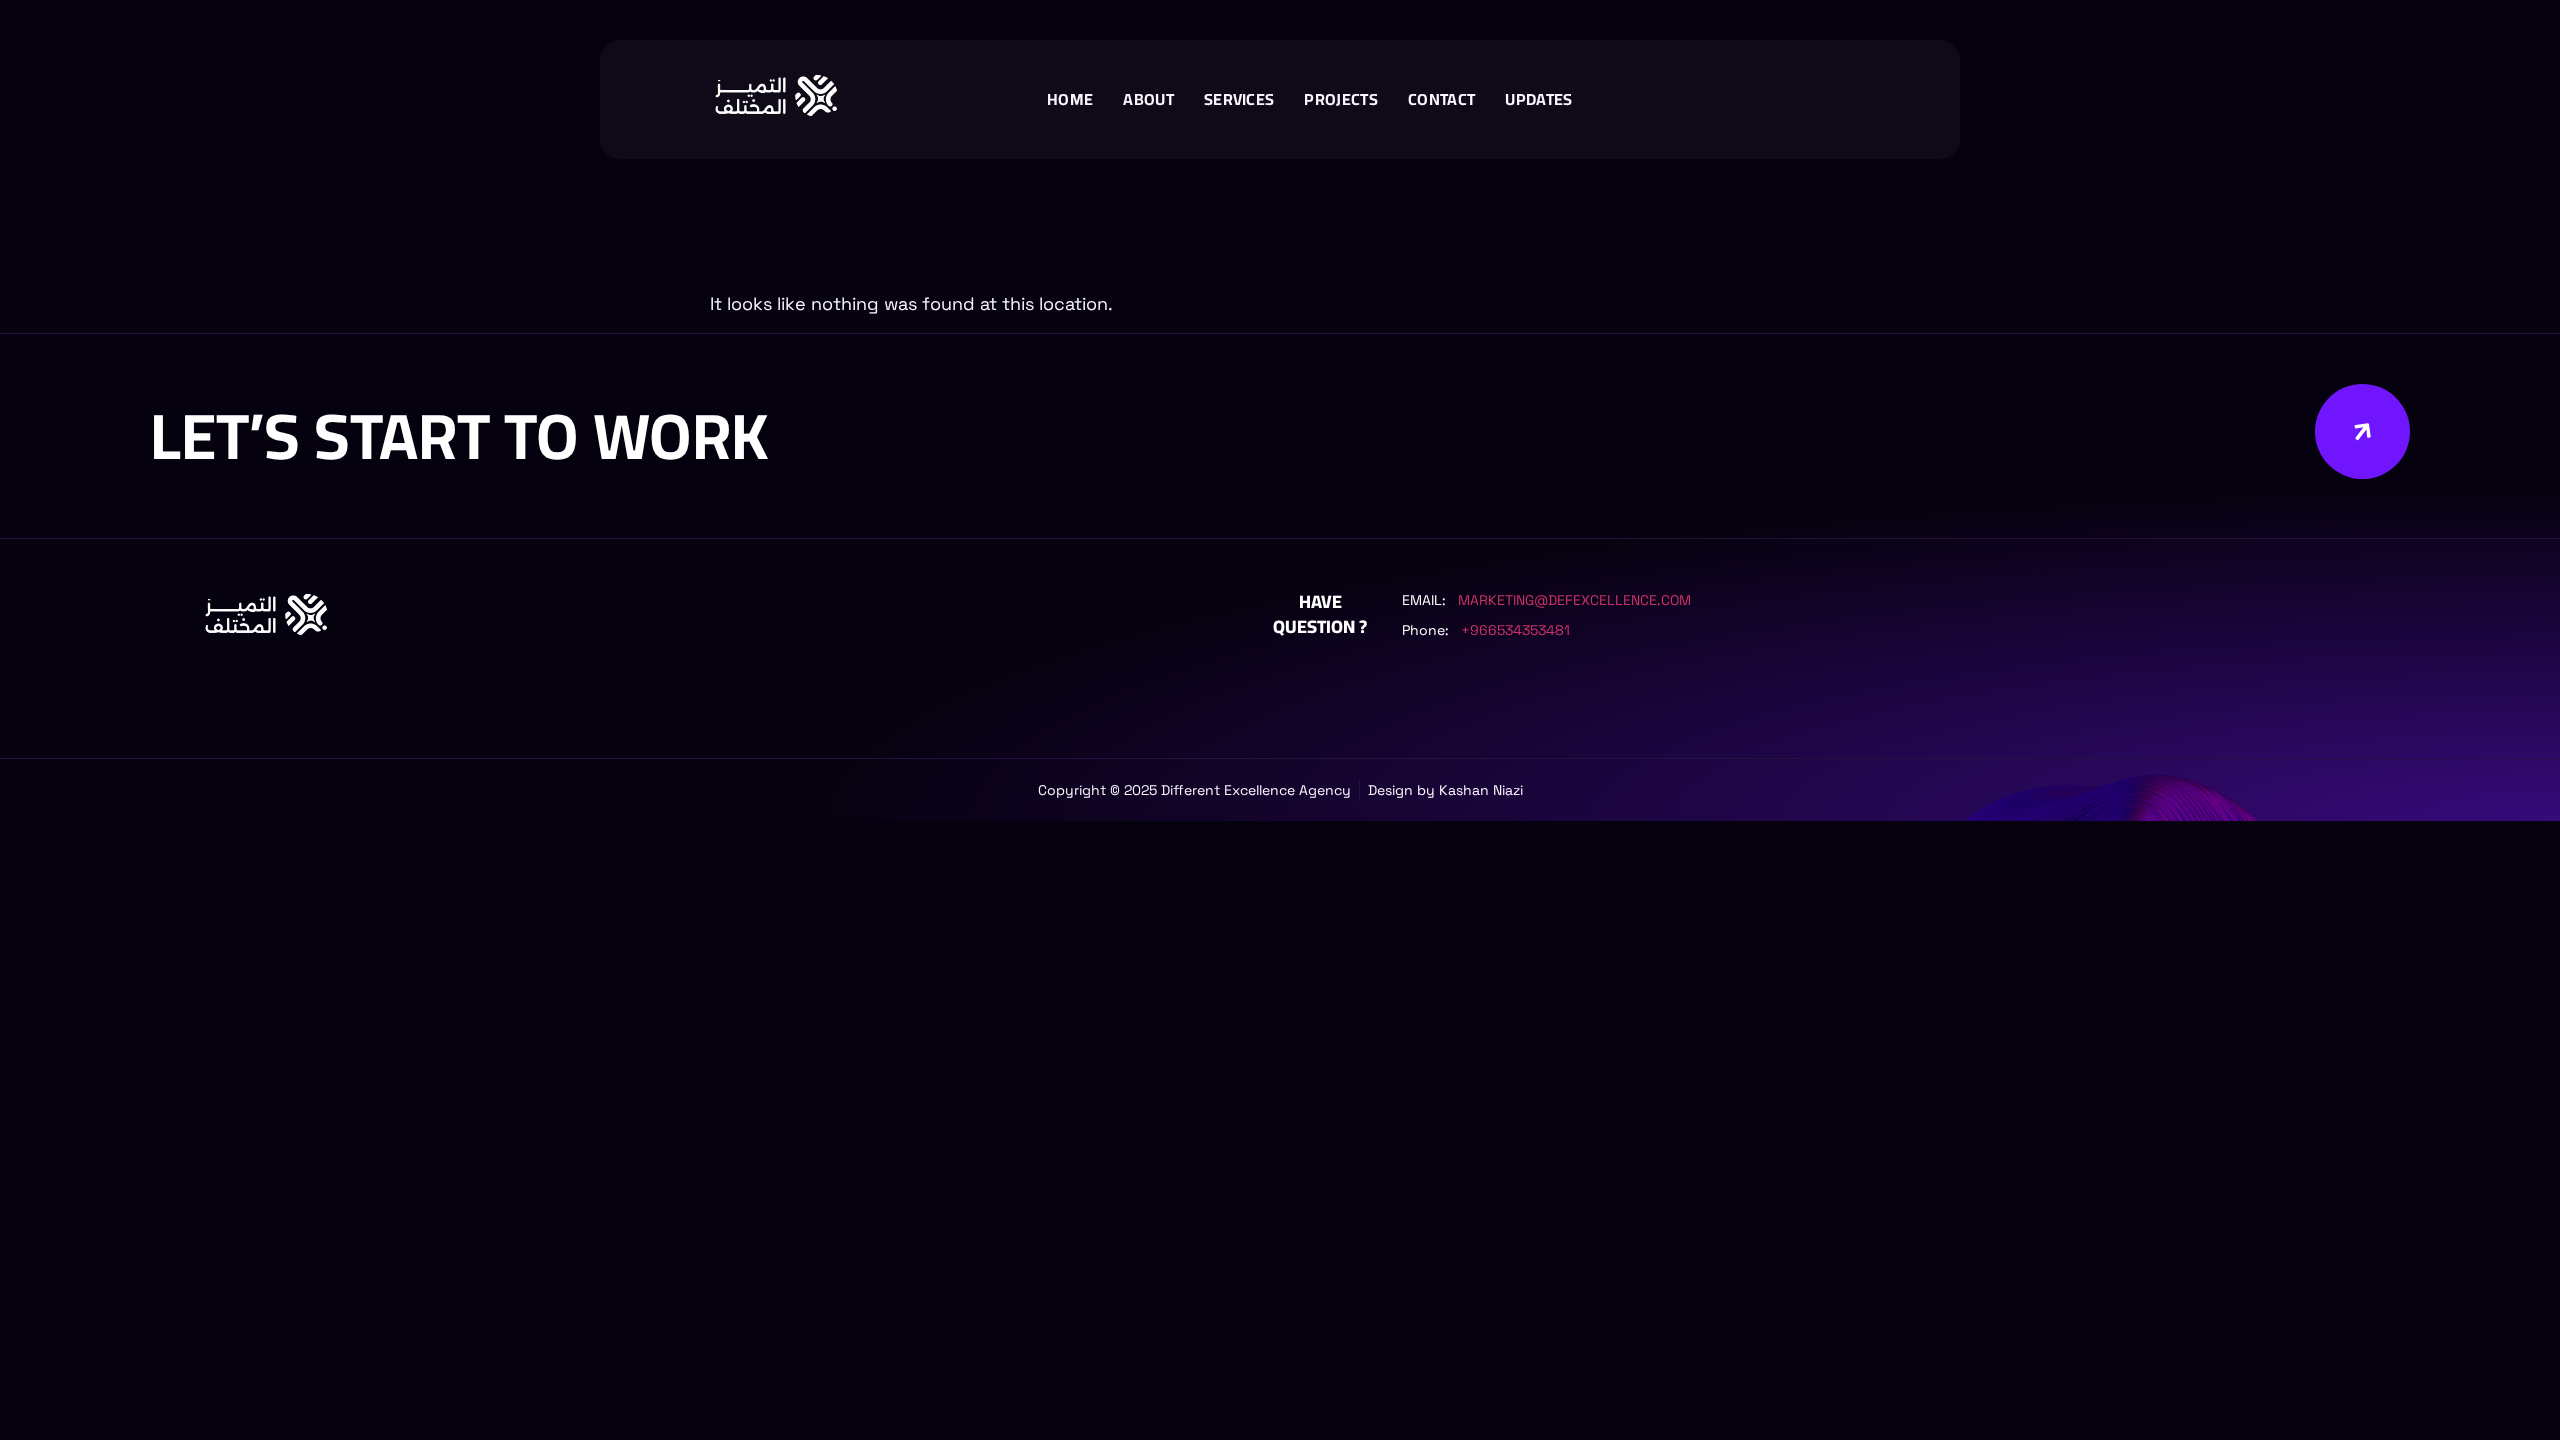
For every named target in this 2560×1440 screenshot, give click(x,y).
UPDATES (1538, 99)
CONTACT (1441, 99)
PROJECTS (1341, 99)
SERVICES (1239, 99)
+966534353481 (1515, 630)
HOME (1070, 99)
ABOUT (1148, 99)
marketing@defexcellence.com (1574, 600)
